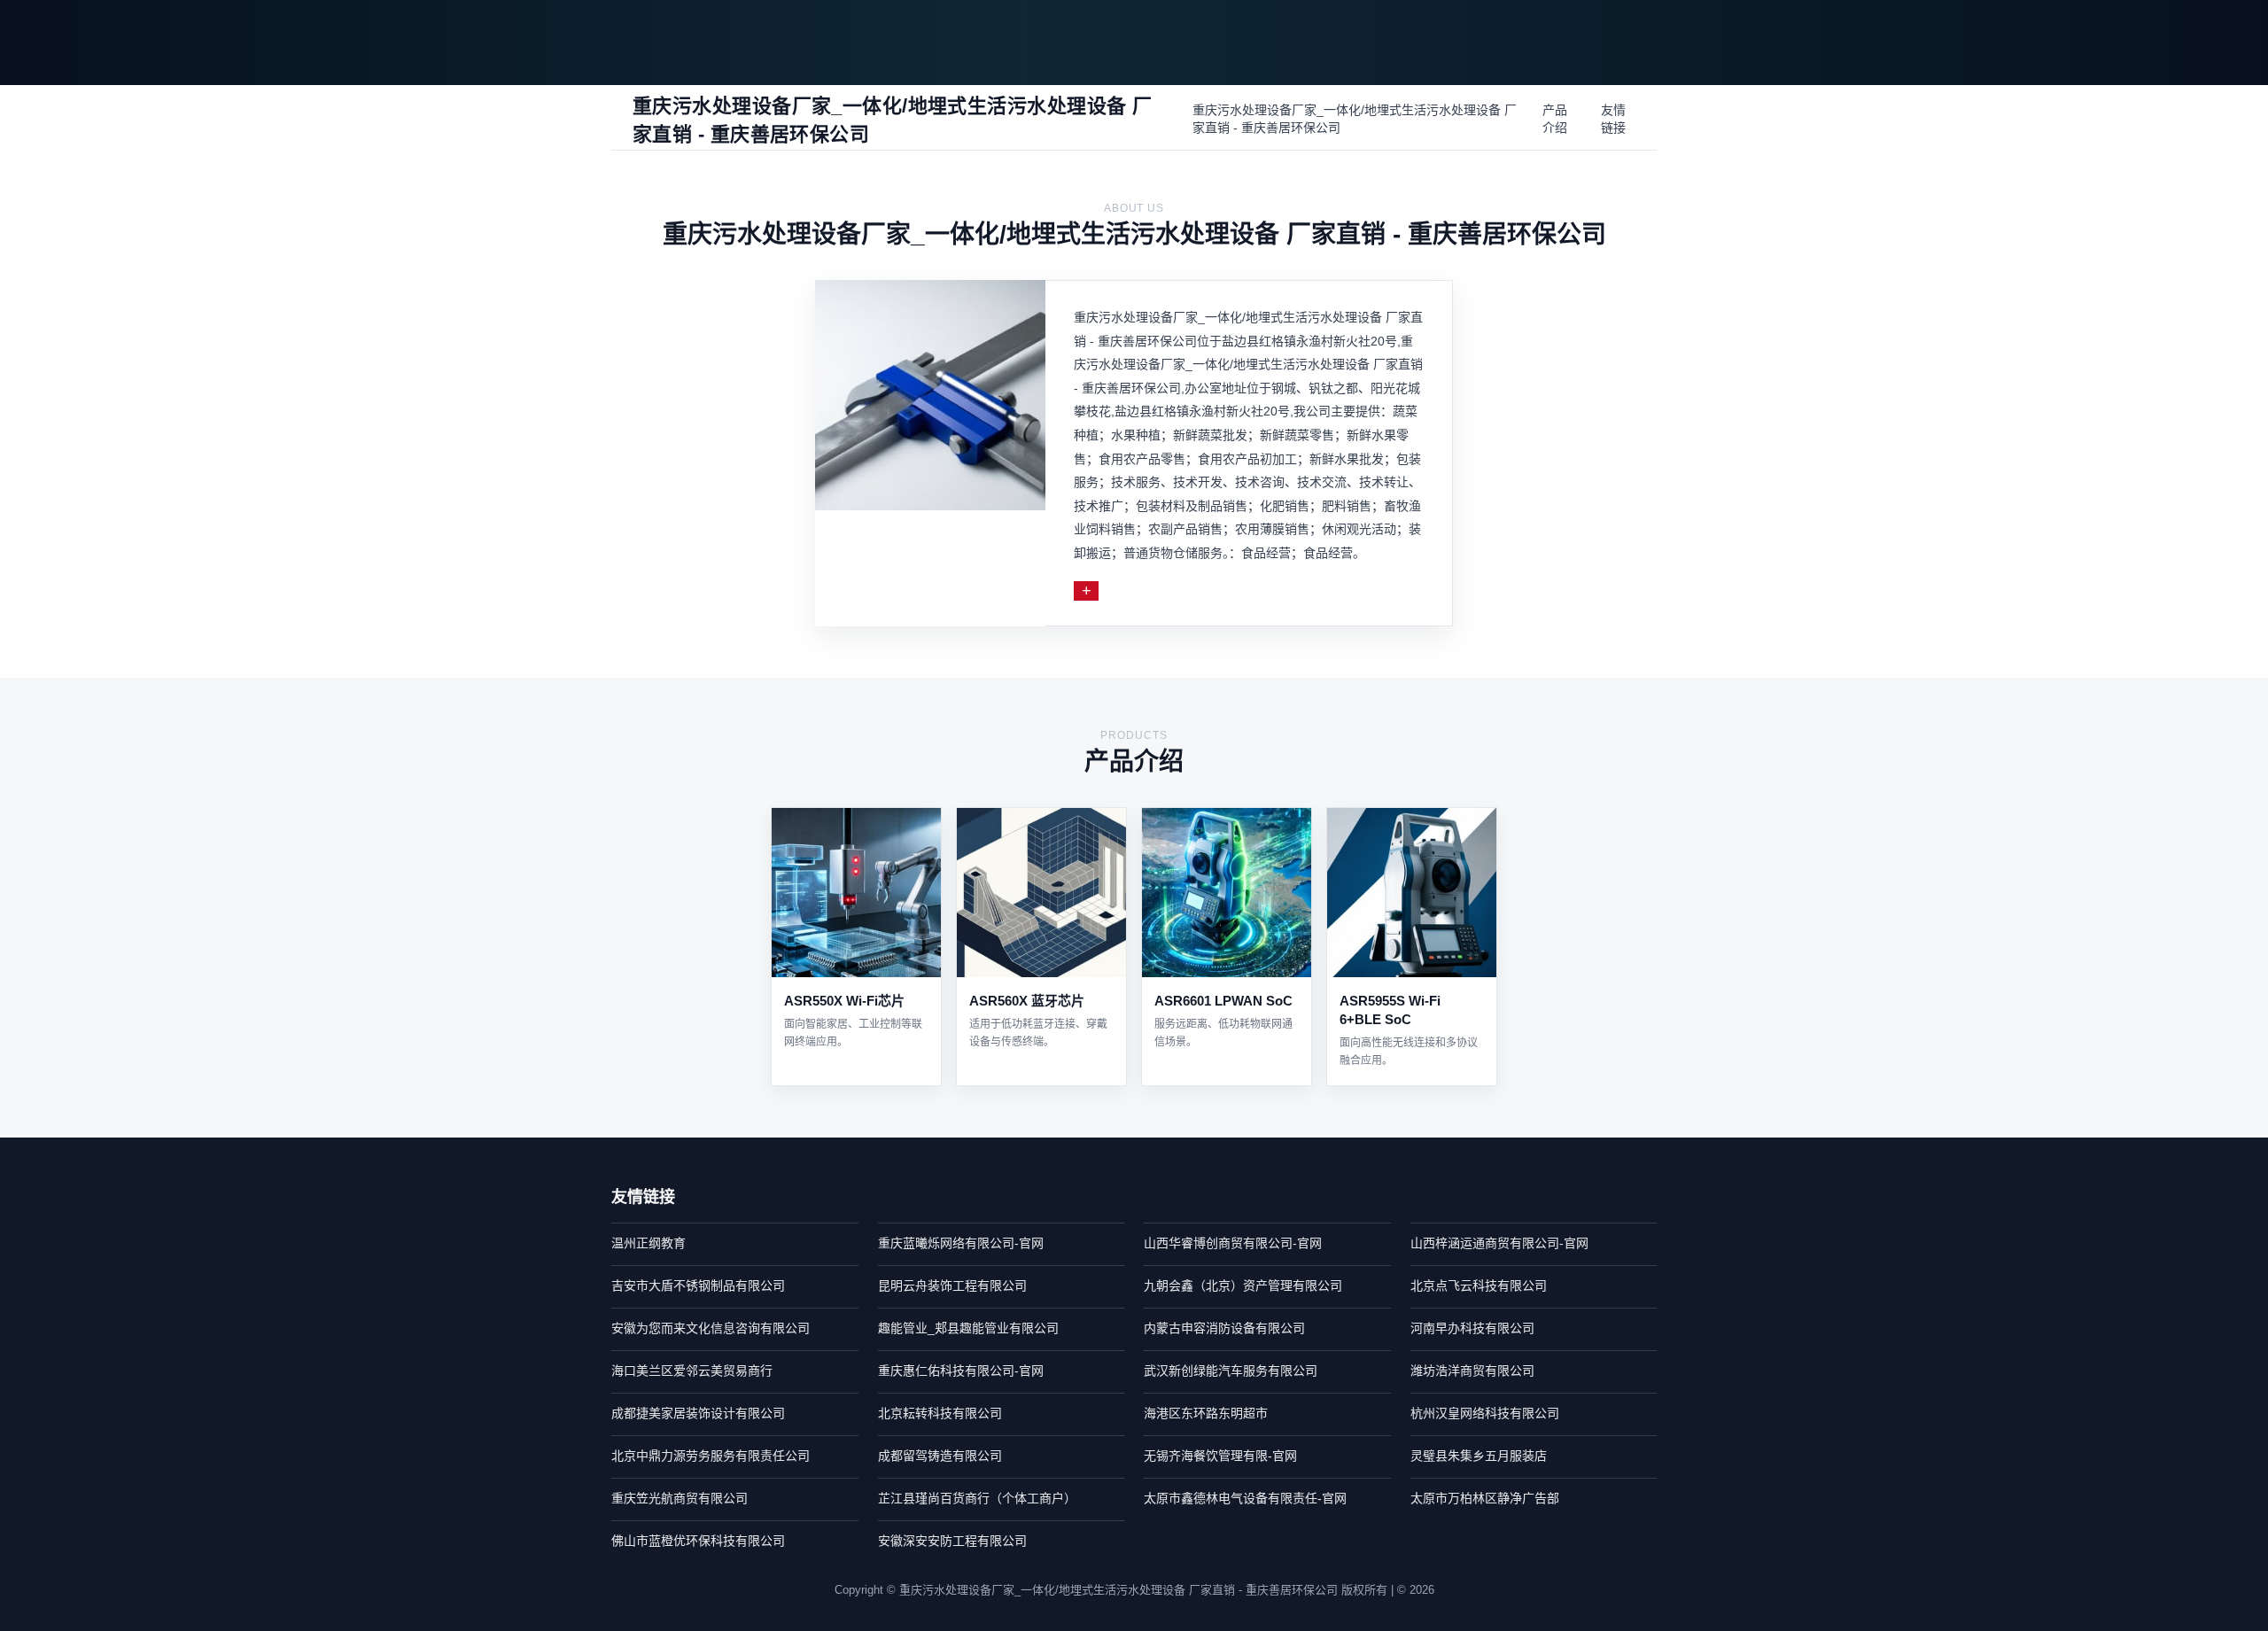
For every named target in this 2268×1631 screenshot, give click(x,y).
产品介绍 (1555, 119)
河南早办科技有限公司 (1472, 1328)
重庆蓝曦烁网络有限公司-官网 (961, 1243)
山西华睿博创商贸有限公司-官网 (1233, 1243)
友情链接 (1613, 119)
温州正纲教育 (649, 1243)
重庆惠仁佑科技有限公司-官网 (961, 1371)
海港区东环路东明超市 (1206, 1413)
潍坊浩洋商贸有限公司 (1472, 1371)
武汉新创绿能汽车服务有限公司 (1231, 1371)
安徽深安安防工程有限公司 (952, 1541)
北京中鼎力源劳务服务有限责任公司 (711, 1456)
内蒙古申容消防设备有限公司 (1224, 1328)
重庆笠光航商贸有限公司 (680, 1498)
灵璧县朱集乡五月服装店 (1479, 1456)
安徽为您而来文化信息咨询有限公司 (711, 1328)
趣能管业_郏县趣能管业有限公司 (968, 1328)
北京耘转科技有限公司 (940, 1413)
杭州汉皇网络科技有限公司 (1485, 1413)
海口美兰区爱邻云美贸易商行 (692, 1371)
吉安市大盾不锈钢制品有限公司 (698, 1285)
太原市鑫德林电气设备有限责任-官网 (1245, 1498)
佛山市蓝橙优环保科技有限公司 (698, 1541)
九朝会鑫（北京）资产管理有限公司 (1243, 1285)
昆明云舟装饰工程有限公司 (952, 1285)
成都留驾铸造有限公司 (940, 1456)
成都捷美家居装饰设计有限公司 (698, 1413)
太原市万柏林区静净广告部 (1485, 1498)
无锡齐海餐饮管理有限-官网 (1220, 1456)
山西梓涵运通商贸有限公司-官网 (1499, 1243)
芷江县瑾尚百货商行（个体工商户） (977, 1498)
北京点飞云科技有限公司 (1479, 1285)
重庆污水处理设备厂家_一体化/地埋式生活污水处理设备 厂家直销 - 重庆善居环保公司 (1355, 119)
